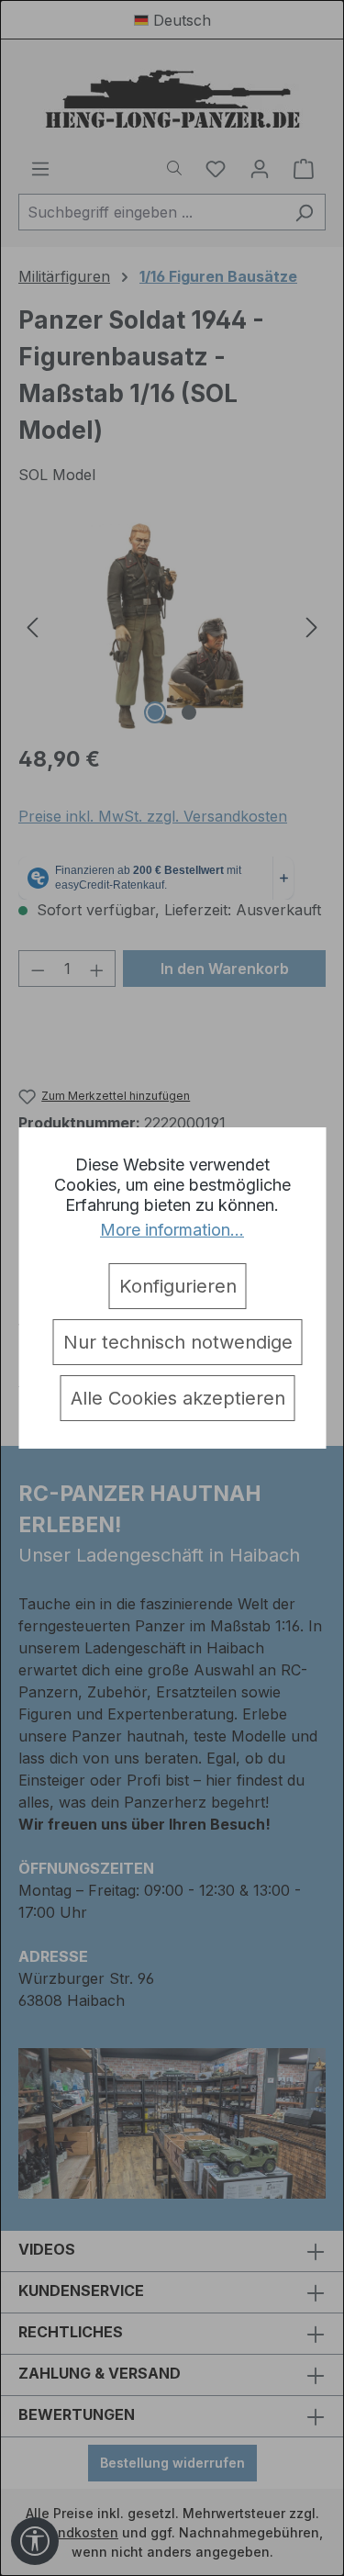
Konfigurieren (178, 1286)
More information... (172, 1230)
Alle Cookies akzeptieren (178, 1398)
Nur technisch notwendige (178, 1342)
